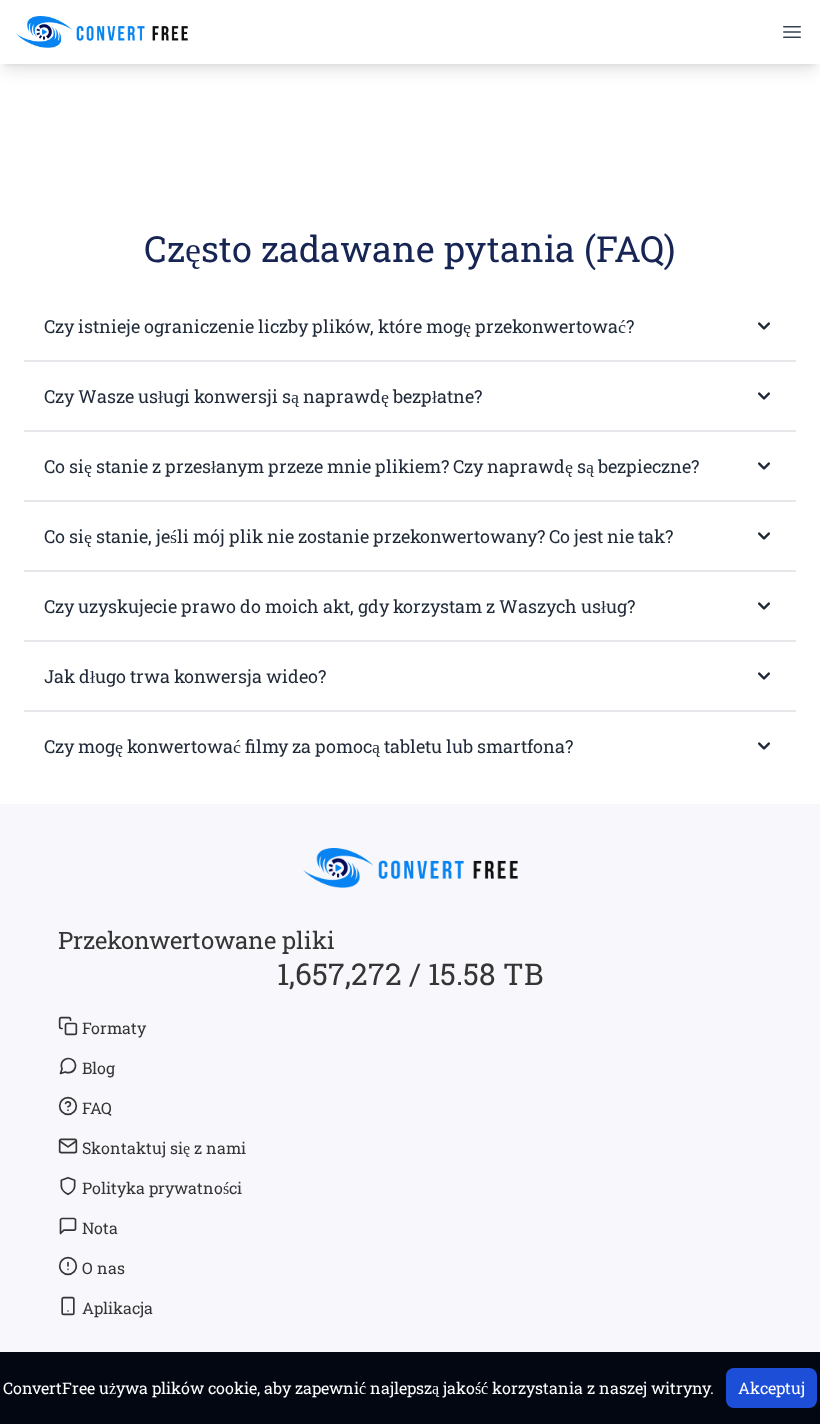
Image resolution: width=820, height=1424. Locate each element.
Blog (98, 1067)
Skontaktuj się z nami (164, 1147)
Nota (100, 1227)
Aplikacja (117, 1307)
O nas (103, 1267)
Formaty (114, 1027)
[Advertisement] (410, 121)
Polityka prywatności (162, 1187)
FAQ (97, 1107)
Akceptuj (771, 1387)
